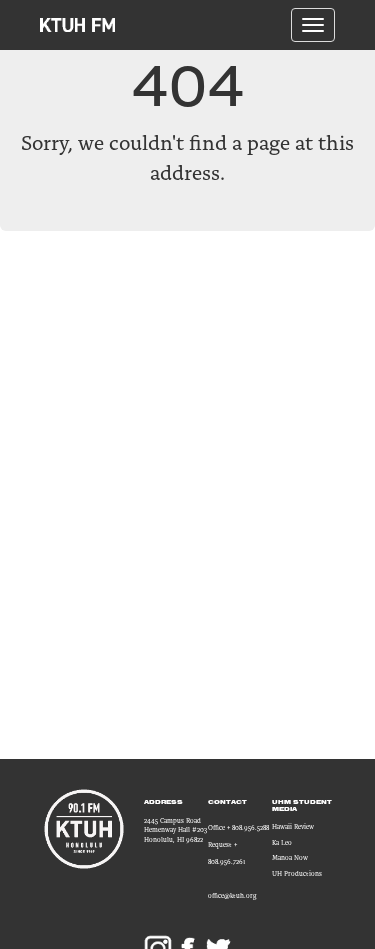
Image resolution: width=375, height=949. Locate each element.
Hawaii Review (293, 826)
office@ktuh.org (232, 895)
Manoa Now (290, 857)
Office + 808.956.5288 (238, 827)
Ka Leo (282, 842)
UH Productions (297, 873)
